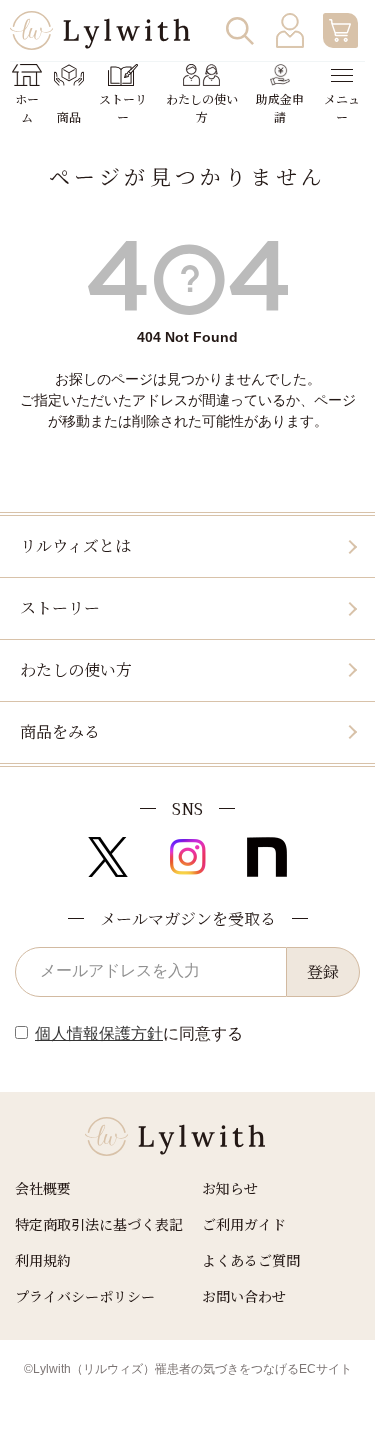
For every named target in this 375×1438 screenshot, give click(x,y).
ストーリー (60, 607)
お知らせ (230, 1188)
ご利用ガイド (244, 1224)
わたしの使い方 (76, 669)
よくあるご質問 (251, 1260)
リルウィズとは (75, 545)
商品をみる (60, 731)
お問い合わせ (244, 1296)
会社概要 (43, 1188)
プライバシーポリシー (85, 1296)
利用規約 (43, 1260)
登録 (323, 971)
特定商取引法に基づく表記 (99, 1224)
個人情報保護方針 (99, 1033)
